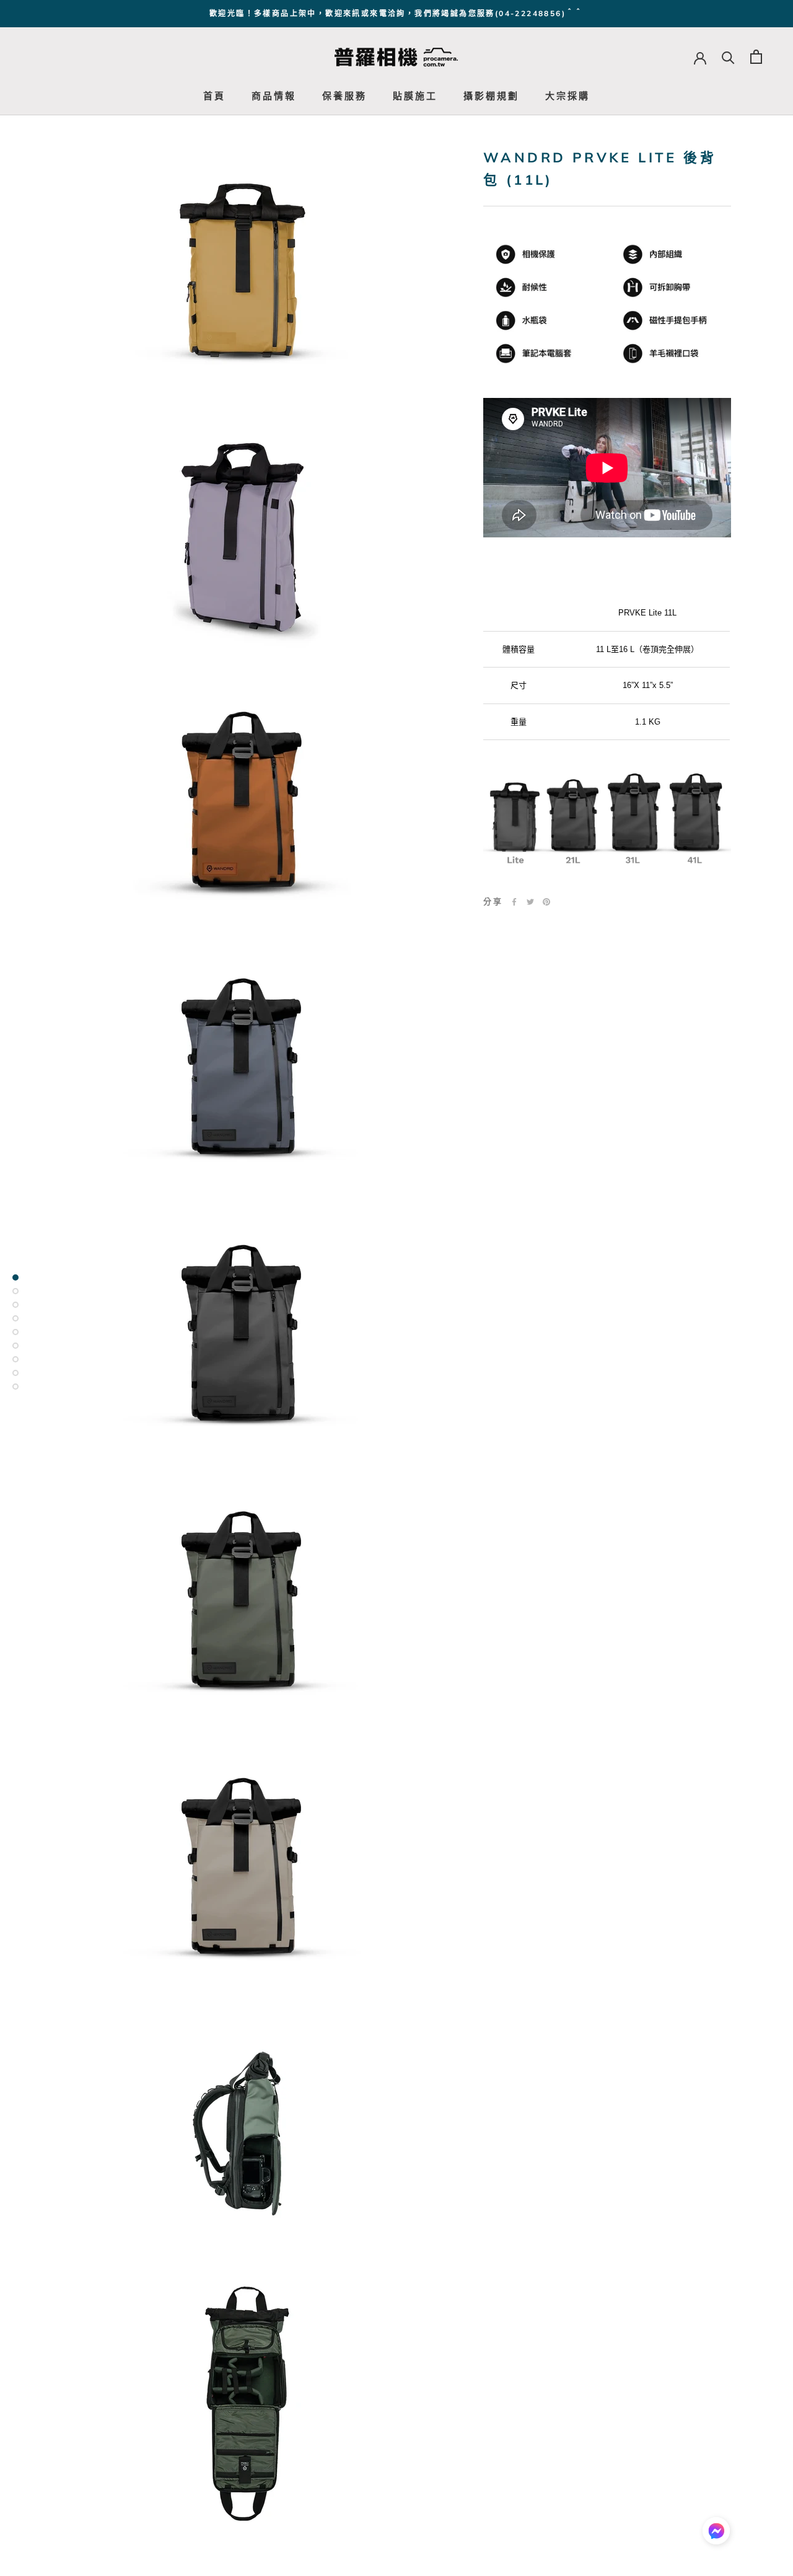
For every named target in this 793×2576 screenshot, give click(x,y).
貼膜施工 (415, 96)
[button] (716, 2534)
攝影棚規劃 (491, 96)
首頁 (214, 96)
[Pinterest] (546, 902)
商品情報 (274, 96)
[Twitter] (530, 902)
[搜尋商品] (728, 57)
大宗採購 (567, 96)
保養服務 (344, 96)
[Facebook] (514, 902)
